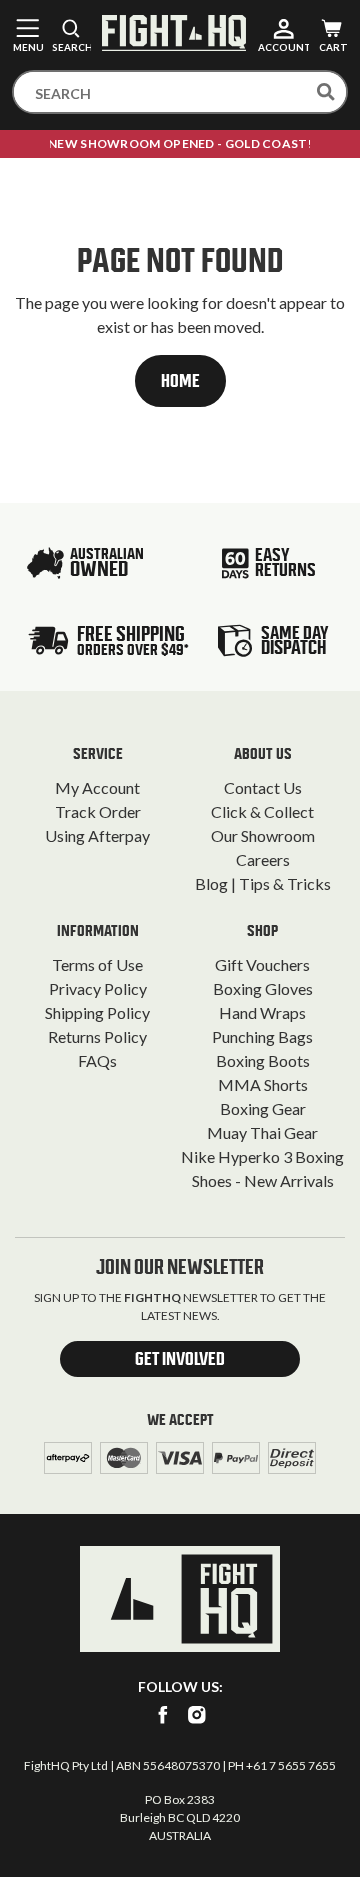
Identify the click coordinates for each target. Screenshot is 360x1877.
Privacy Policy (98, 988)
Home (180, 381)
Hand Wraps (262, 1012)
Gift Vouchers (262, 964)
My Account (97, 787)
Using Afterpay (97, 835)
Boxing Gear (263, 1108)
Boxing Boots (263, 1060)
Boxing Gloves (263, 988)
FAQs (97, 1060)
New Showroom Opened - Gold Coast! (180, 143)
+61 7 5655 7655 (291, 1765)
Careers (263, 859)
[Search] (326, 92)
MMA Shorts (263, 1084)
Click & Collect (262, 811)
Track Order (98, 811)
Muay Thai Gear (262, 1132)
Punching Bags (262, 1036)
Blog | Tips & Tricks (263, 883)
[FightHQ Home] (180, 1599)
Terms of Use (97, 964)
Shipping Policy (97, 1012)
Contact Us (263, 787)
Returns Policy (97, 1036)
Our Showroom (263, 835)
